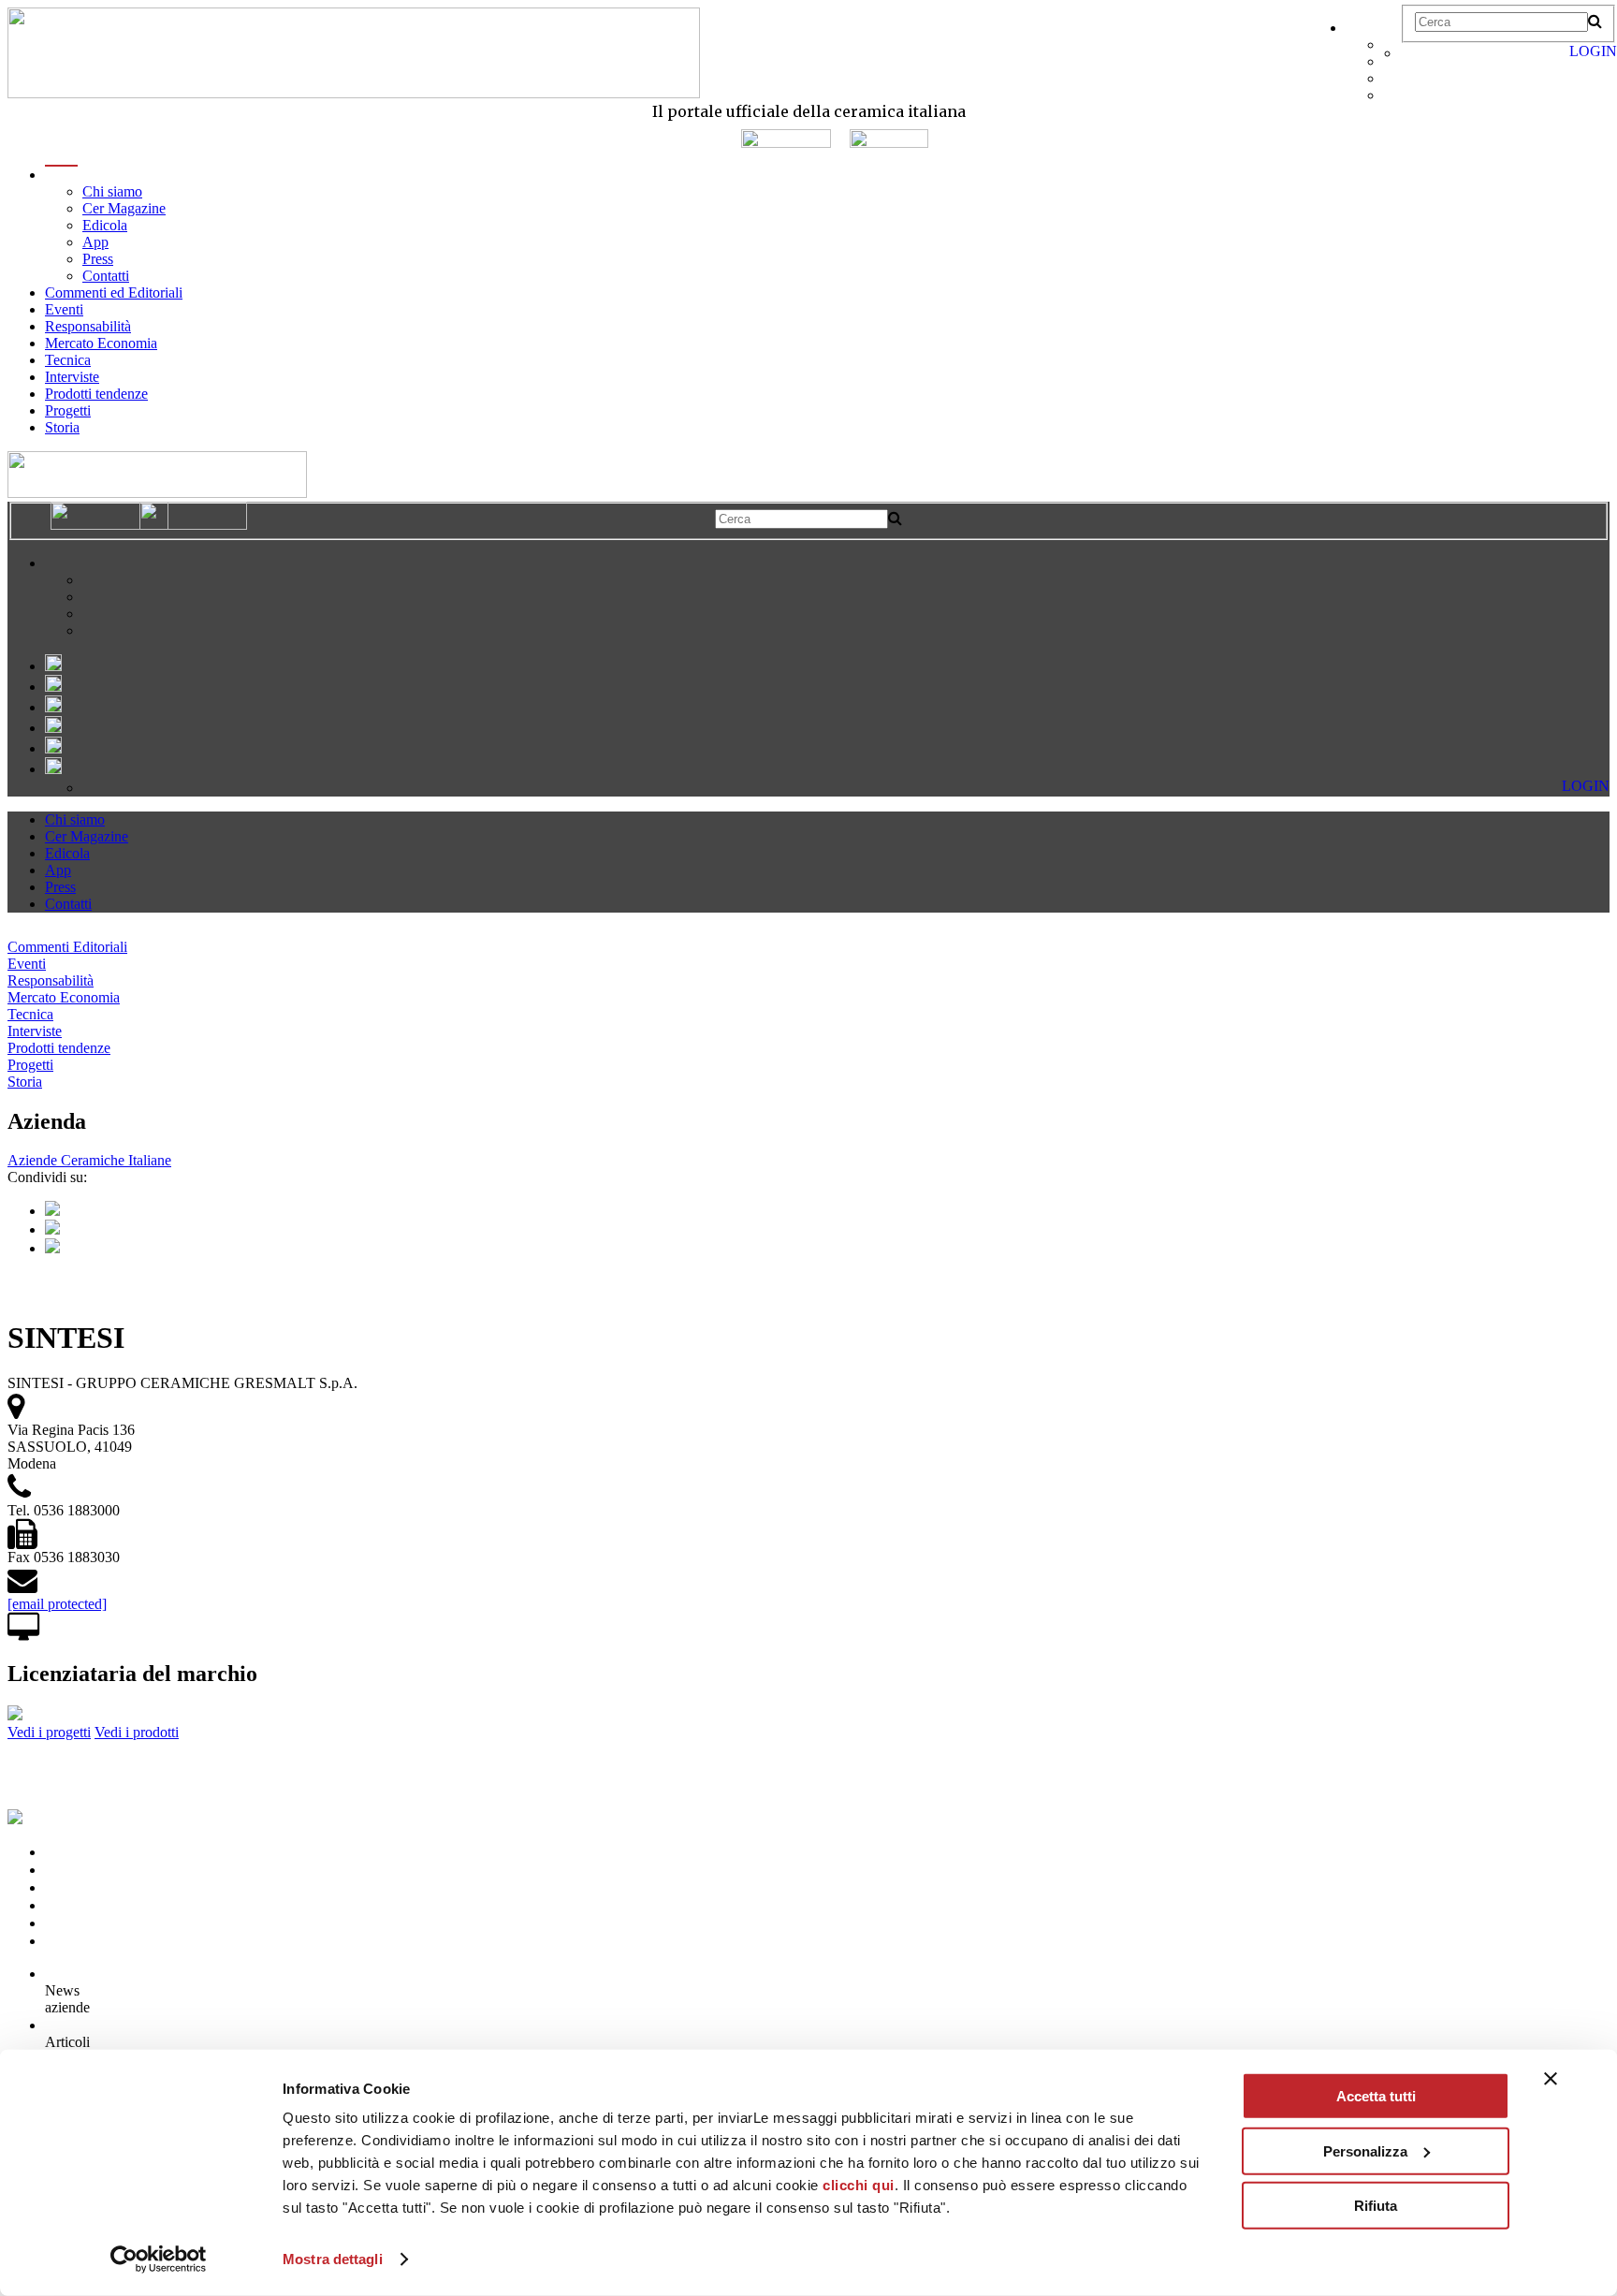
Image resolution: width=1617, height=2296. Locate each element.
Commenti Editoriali (67, 947)
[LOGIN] (1410, 53)
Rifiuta (1376, 2206)
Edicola (105, 225)
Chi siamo (112, 191)
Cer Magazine (124, 208)
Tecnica (68, 360)
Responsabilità (88, 326)
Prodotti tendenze (96, 394)
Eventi (64, 309)
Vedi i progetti (49, 1732)
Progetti (68, 410)
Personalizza (1365, 2150)
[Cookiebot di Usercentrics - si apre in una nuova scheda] (159, 2259)
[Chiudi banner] (1551, 2079)
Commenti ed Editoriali (114, 292)
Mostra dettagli (333, 2259)
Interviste (72, 377)
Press (98, 259)
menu (61, 175)
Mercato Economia (101, 343)
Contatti (106, 276)
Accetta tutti (1376, 2096)
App (95, 242)
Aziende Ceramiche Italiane (89, 1160)
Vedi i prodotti (137, 1732)
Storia (62, 427)
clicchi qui (859, 2185)
